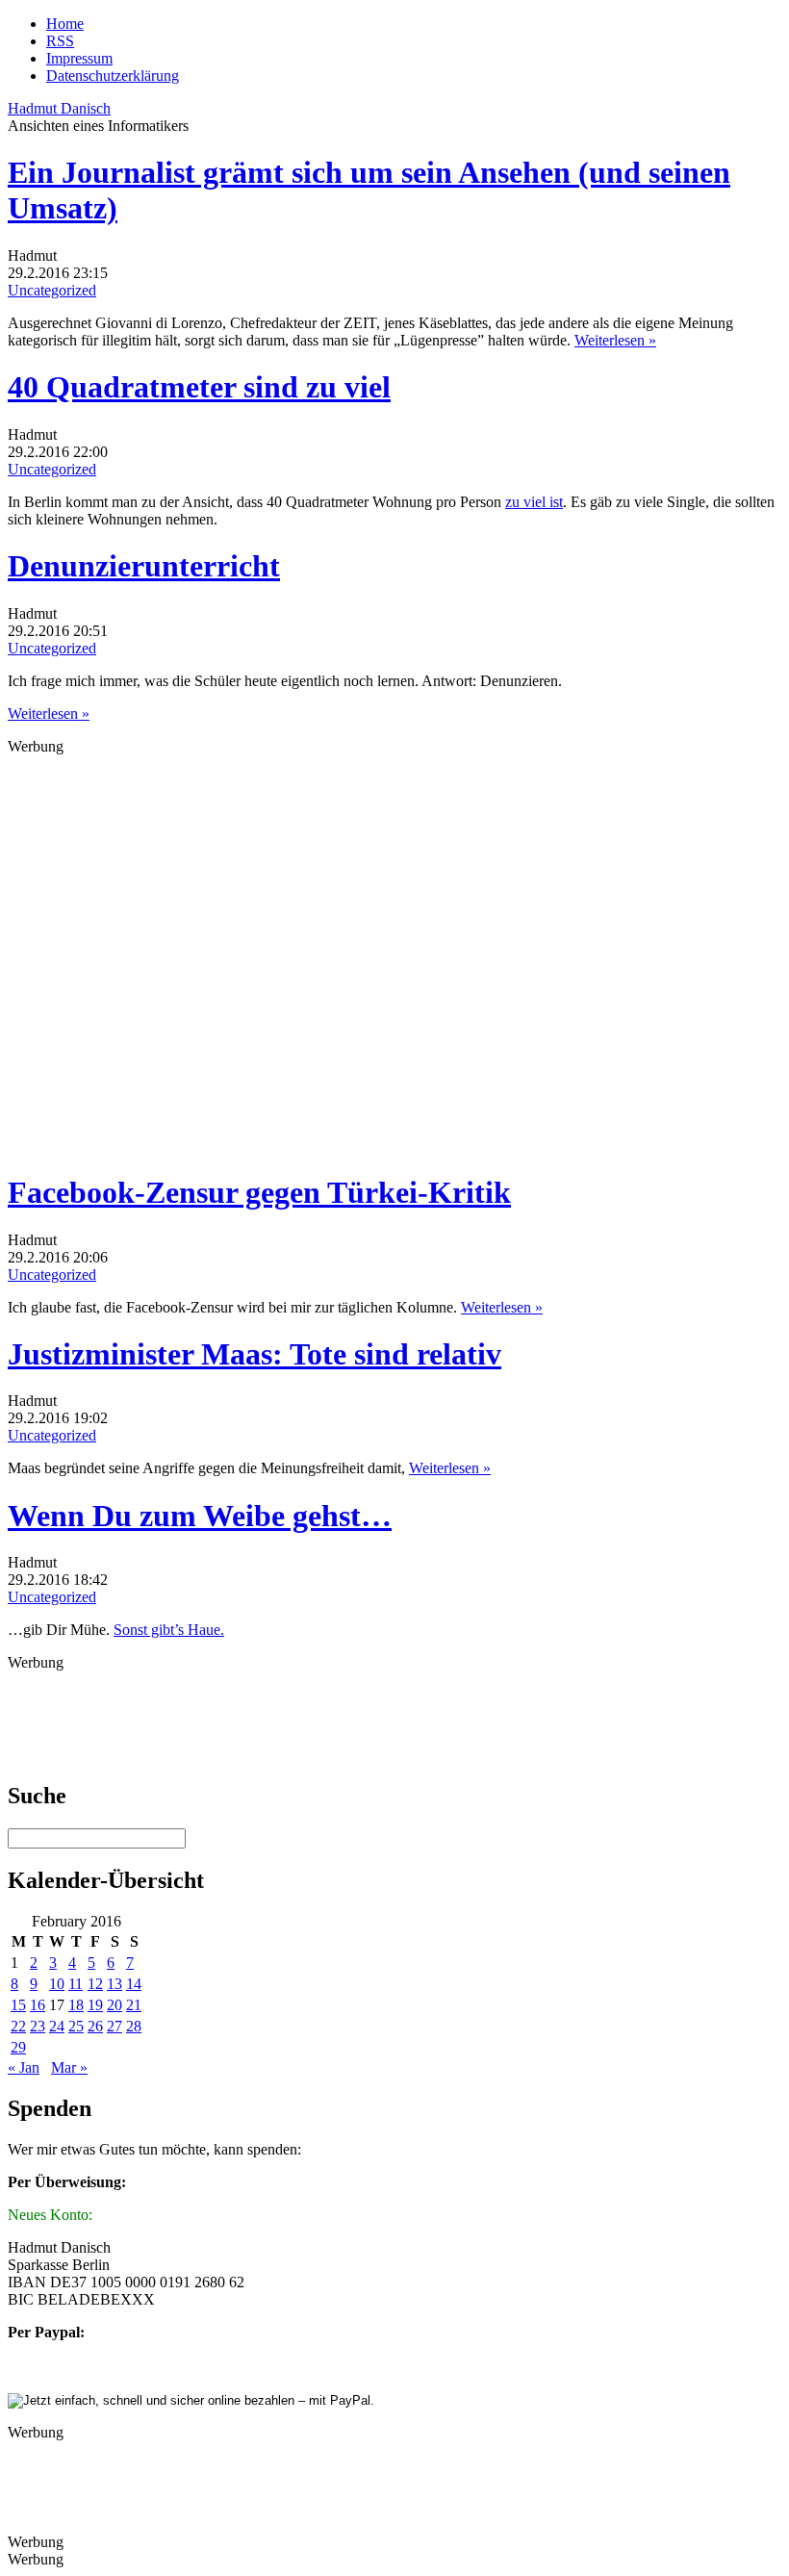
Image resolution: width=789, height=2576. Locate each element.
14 (134, 1984)
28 (134, 2026)
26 (95, 2026)
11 (76, 1984)
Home (65, 24)
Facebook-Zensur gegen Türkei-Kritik (259, 1192)
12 (95, 1984)
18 (76, 2005)
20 (115, 2005)
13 (115, 1984)
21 (134, 2005)
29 (18, 2047)
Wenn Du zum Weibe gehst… (200, 1516)
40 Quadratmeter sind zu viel (199, 387)
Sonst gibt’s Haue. (169, 1630)
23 (38, 2026)
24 (57, 2026)
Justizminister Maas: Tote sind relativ (255, 1354)
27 (115, 2026)
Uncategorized (52, 290)
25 (76, 2026)
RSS (60, 41)
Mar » (69, 2067)
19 (95, 2005)
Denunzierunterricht (144, 566)
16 (38, 2005)
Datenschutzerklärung (113, 76)
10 (57, 1984)
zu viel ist (534, 502)
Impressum (79, 58)
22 (18, 2026)
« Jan (24, 2067)
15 (18, 2005)
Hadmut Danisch (59, 108)
